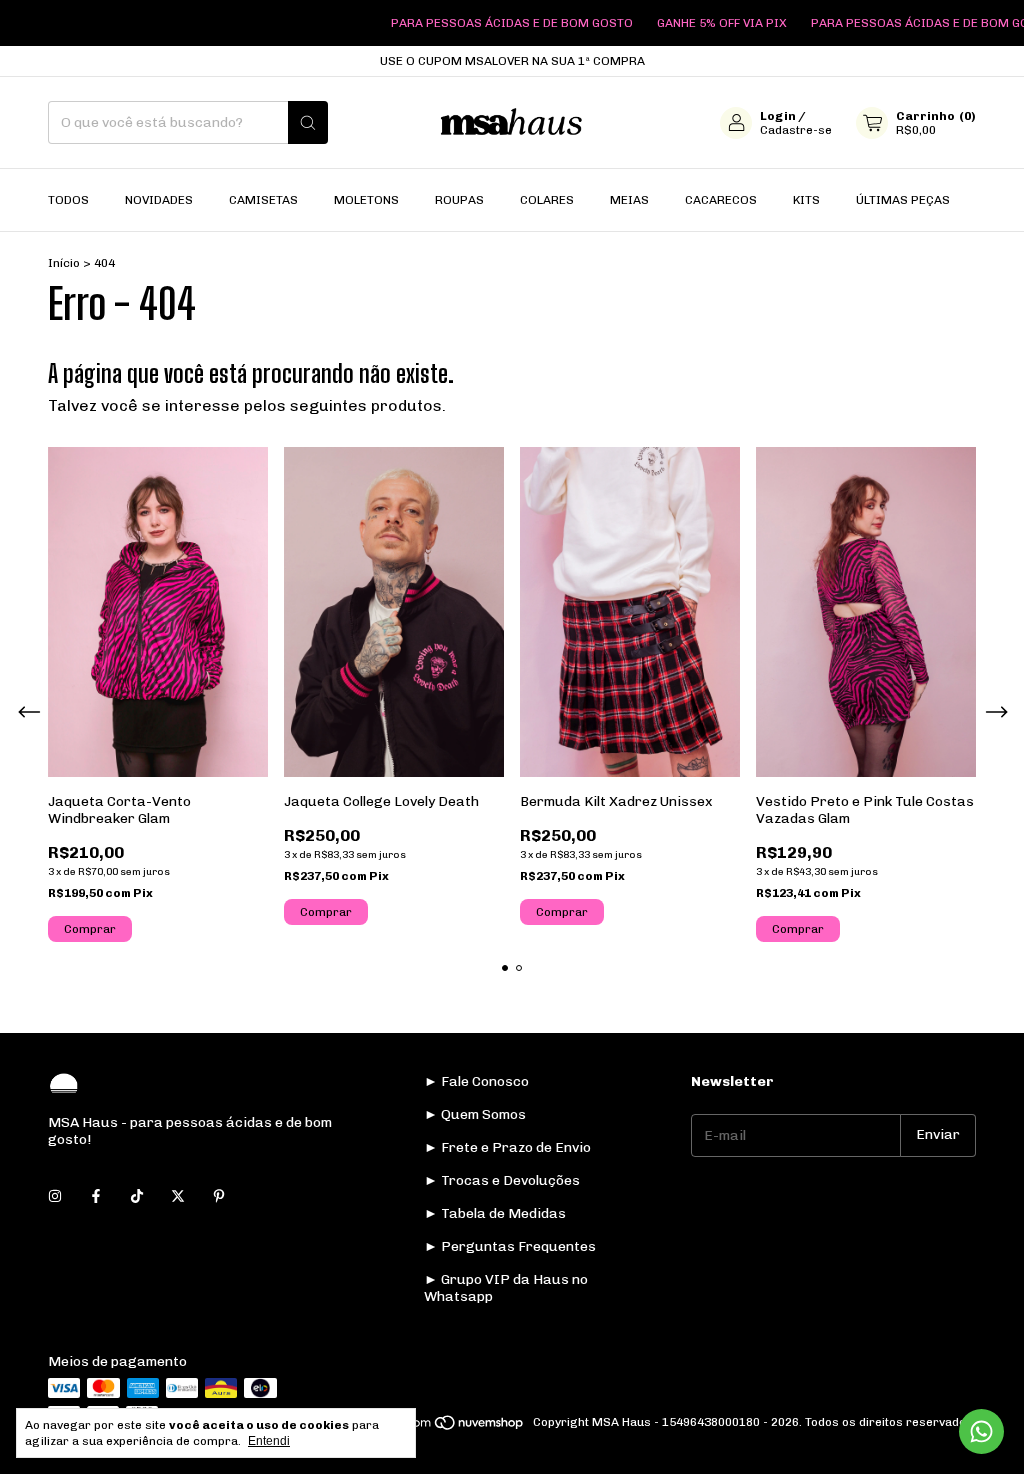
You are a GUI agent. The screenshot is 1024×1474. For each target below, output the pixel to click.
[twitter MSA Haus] (178, 1196)
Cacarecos (721, 200)
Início (64, 263)
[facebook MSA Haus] (96, 1196)
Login (778, 116)
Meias (629, 200)
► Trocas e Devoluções (502, 1180)
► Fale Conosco (476, 1081)
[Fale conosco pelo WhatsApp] (981, 1431)
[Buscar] (308, 122)
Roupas (459, 200)
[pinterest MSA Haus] (219, 1196)
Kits (806, 200)
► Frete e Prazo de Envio (507, 1147)
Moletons (366, 200)
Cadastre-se (796, 130)
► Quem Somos (475, 1114)
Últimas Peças (903, 200)
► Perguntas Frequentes (510, 1246)
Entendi (269, 1441)
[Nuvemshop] (448, 1427)
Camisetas (263, 200)
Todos (68, 200)
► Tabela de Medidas (495, 1213)
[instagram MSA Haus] (55, 1196)
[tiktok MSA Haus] (137, 1196)
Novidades (159, 200)
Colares (547, 200)
